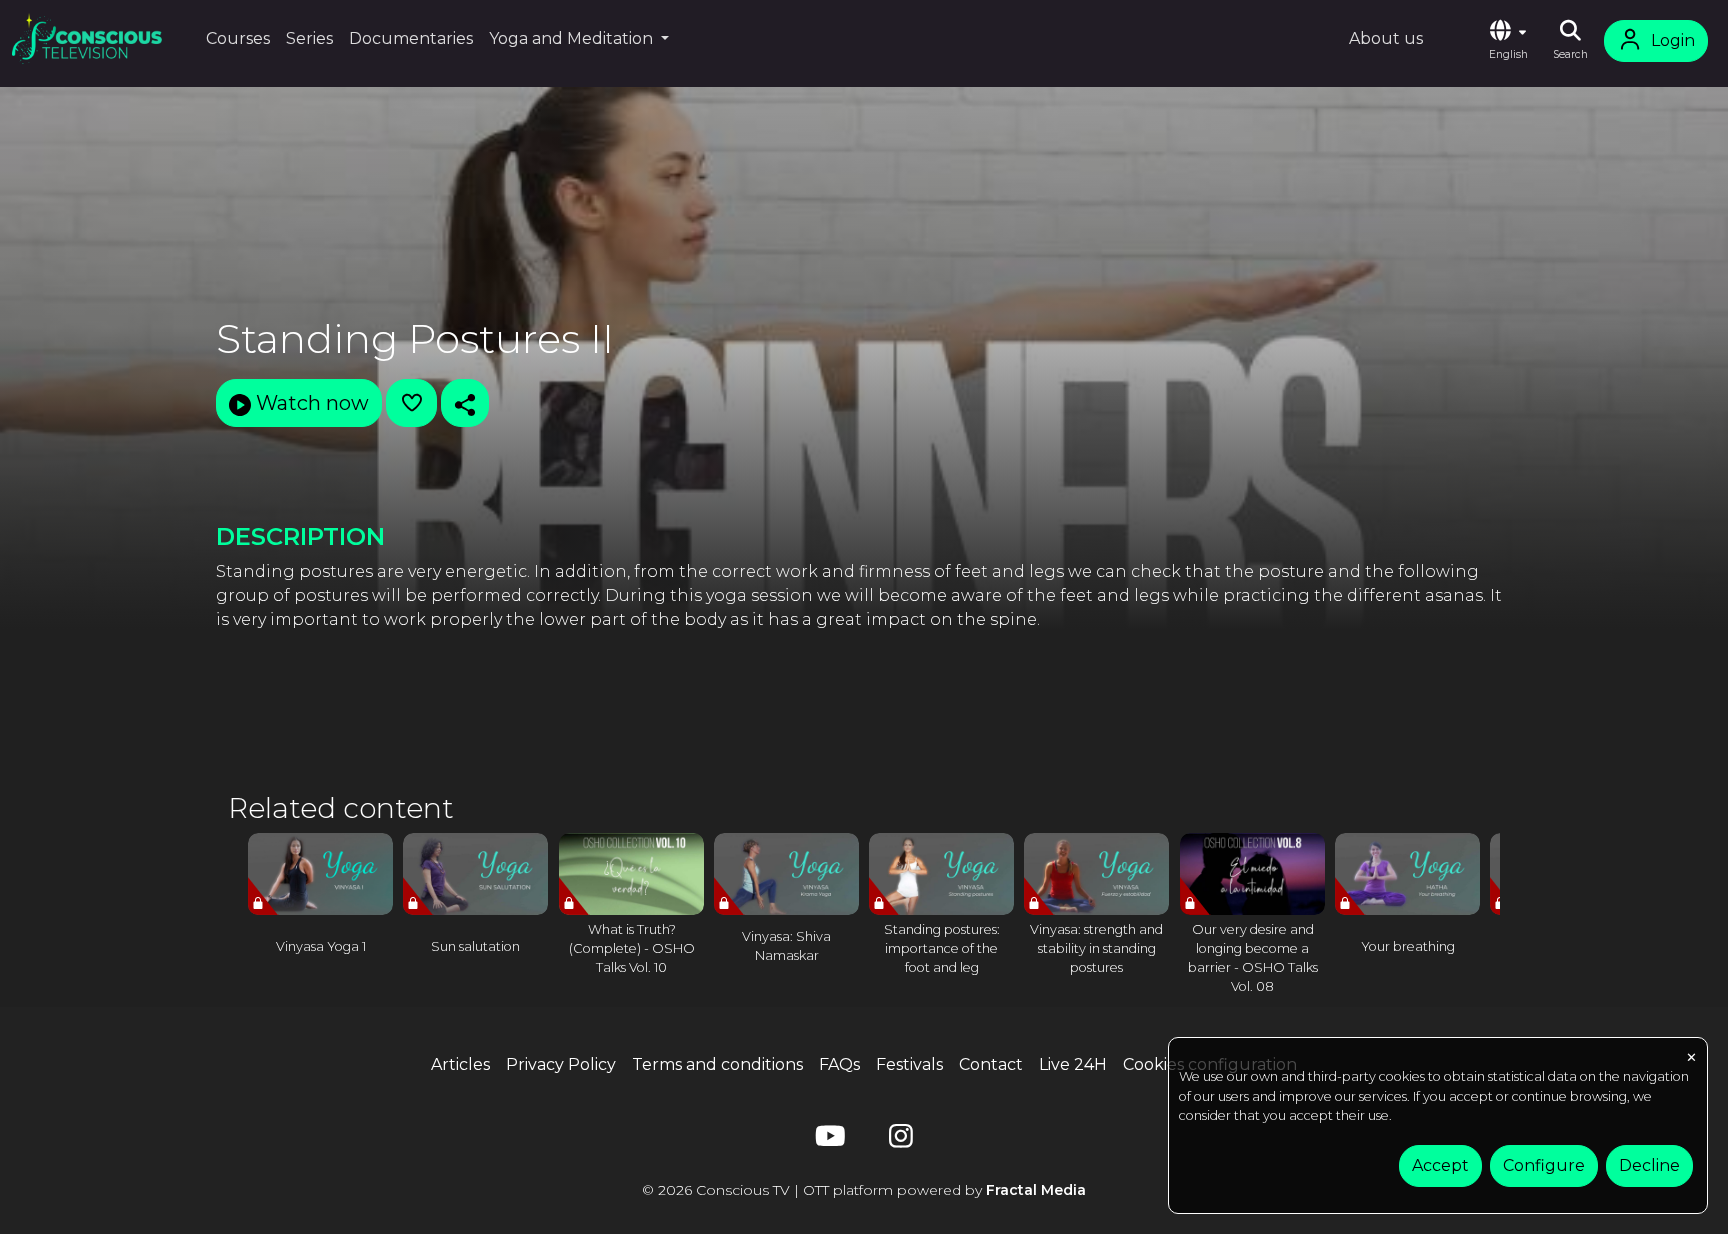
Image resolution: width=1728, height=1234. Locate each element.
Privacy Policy (561, 1064)
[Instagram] (901, 1140)
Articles (460, 1064)
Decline (1649, 1165)
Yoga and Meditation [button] (573, 38)
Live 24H (1073, 1064)
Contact (991, 1064)
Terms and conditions (717, 1064)
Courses (238, 38)
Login (1673, 40)
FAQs (839, 1064)
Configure (1544, 1165)
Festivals (909, 1064)
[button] (1508, 41)
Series (309, 38)
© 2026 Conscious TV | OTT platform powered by (864, 1190)
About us (1386, 38)
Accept (1440, 1165)
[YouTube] (827, 1140)
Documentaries (411, 38)
